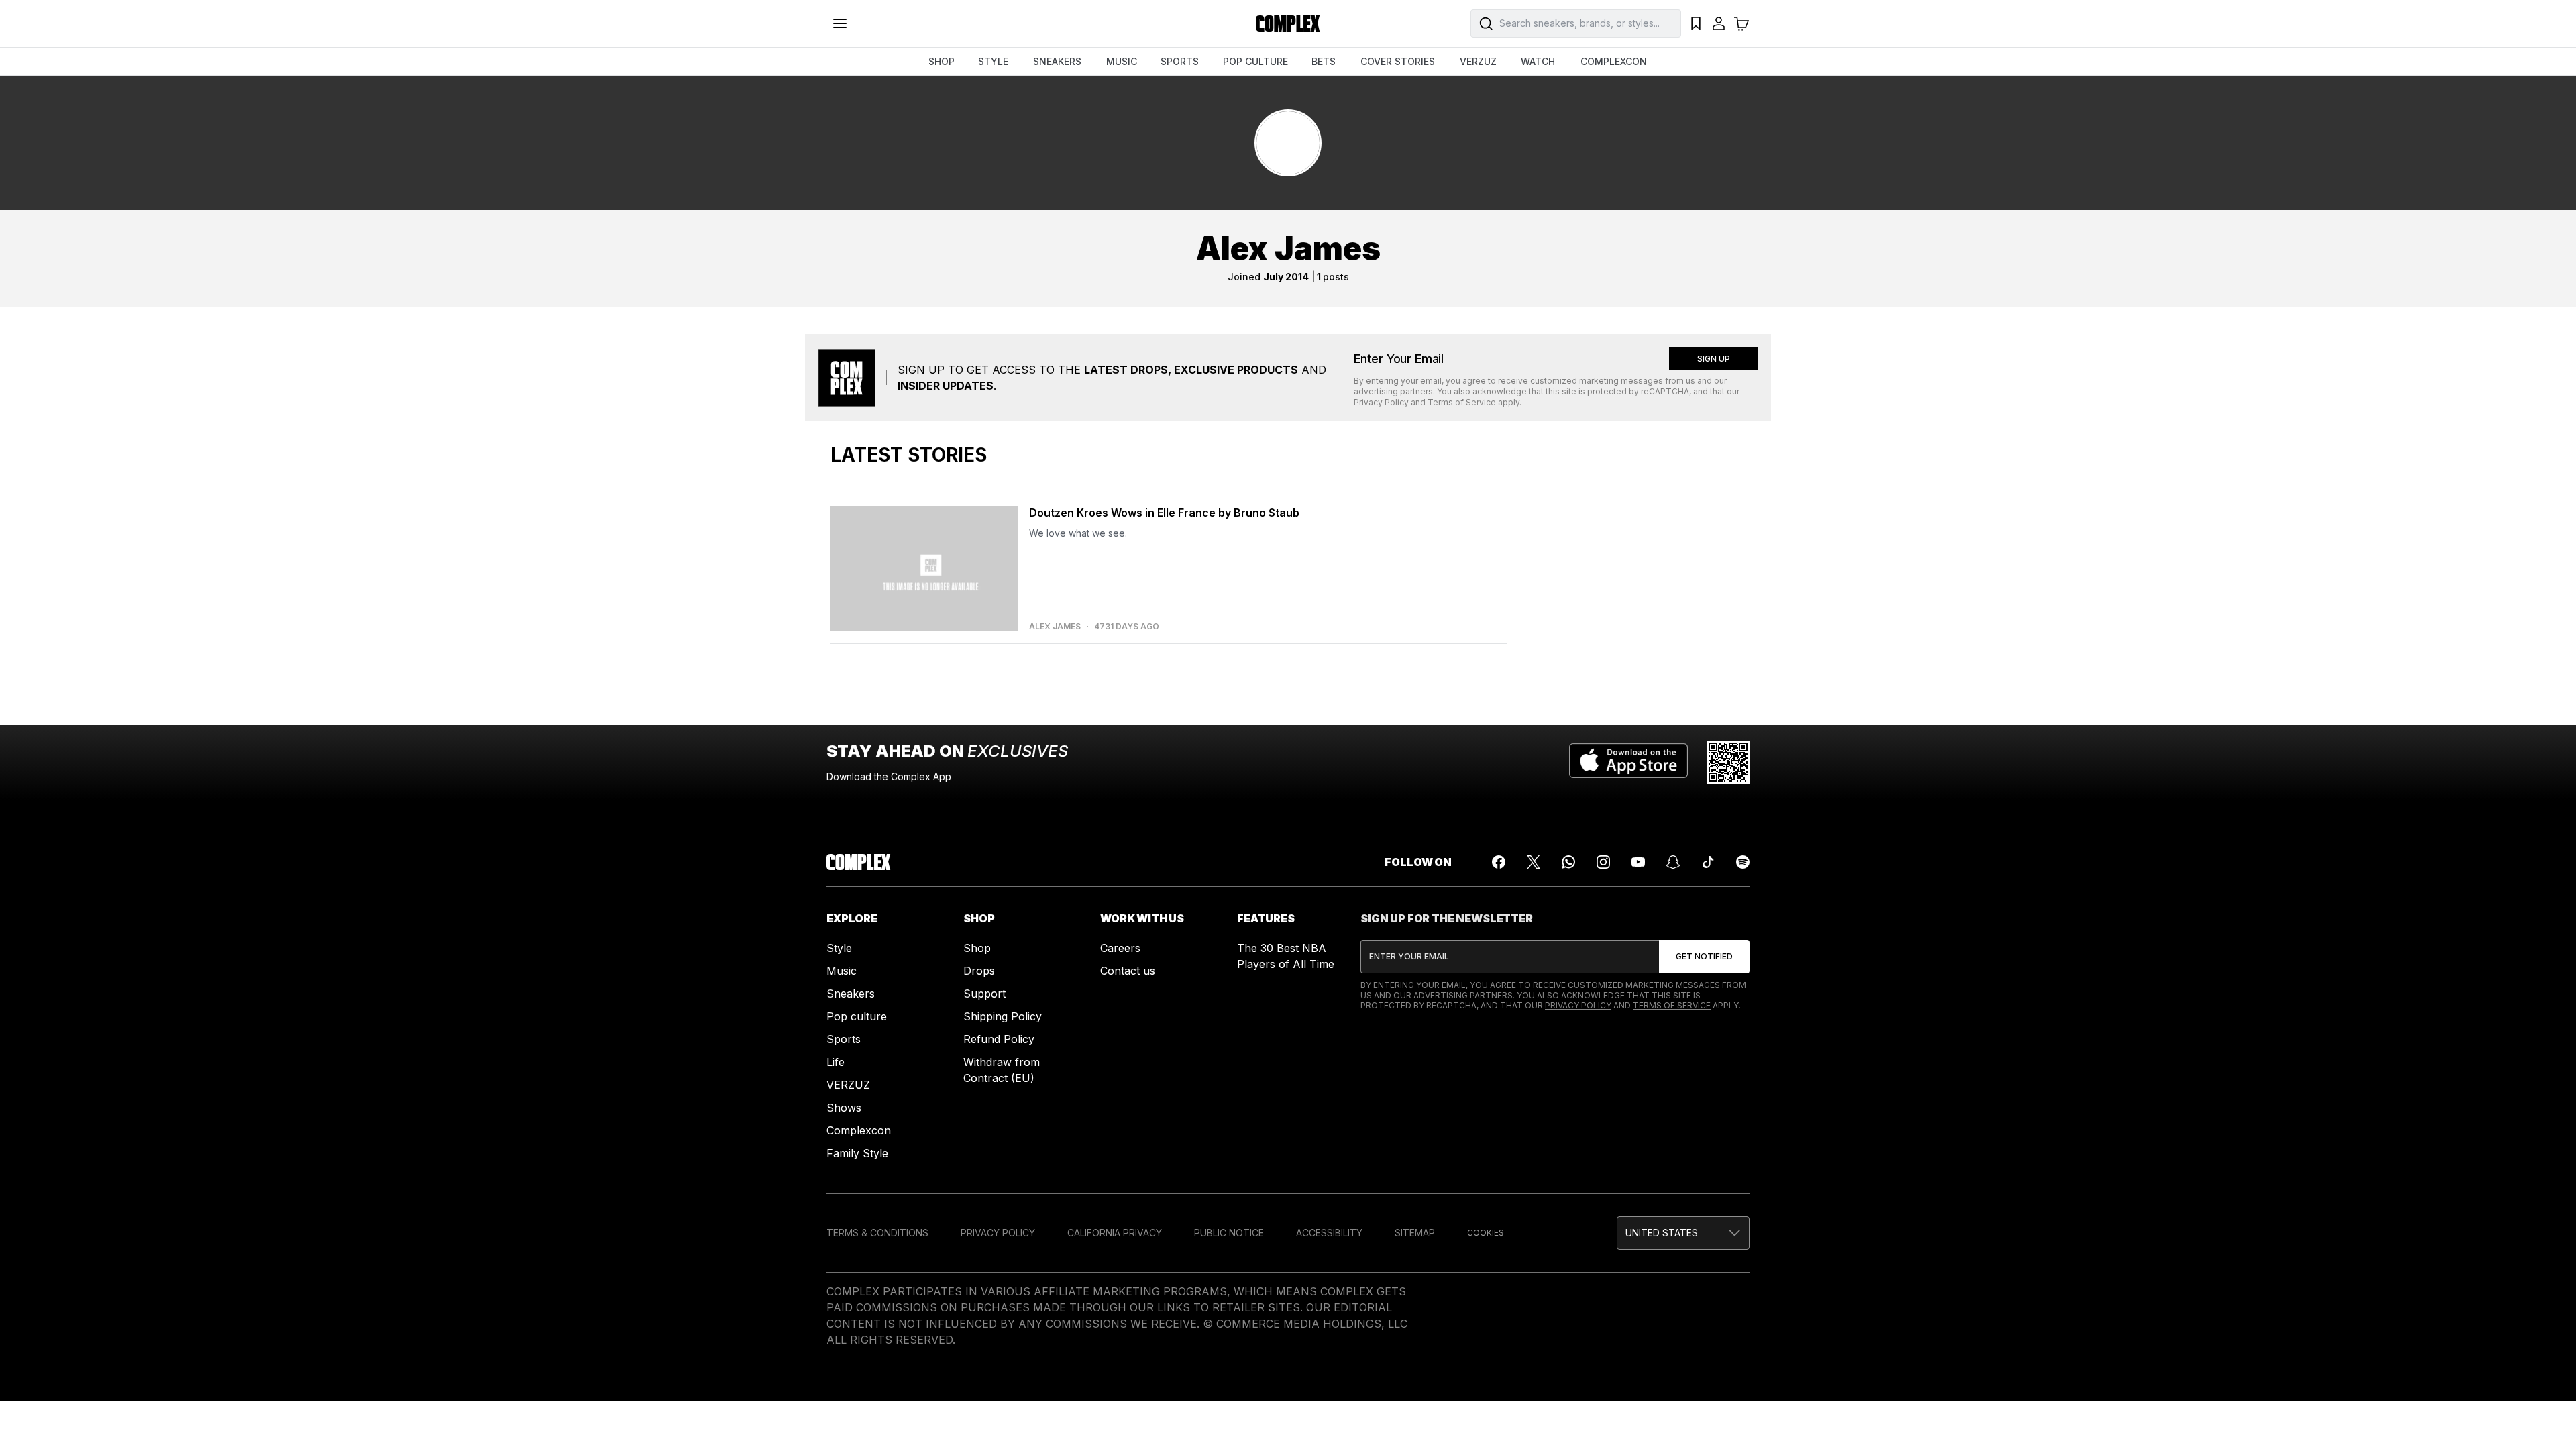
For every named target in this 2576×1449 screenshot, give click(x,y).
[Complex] (1288, 23)
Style (839, 948)
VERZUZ (1478, 61)
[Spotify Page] (1743, 862)
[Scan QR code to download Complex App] (1728, 762)
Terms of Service (1462, 402)
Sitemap (1415, 1233)
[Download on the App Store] (1628, 762)
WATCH (1538, 61)
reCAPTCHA (1665, 391)
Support (984, 994)
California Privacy (1115, 1233)
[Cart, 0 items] (1741, 23)
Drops (979, 971)
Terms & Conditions (877, 1233)
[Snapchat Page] (1673, 862)
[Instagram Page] (1603, 862)
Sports (844, 1039)
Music (842, 971)
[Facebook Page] (1499, 862)
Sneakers (851, 994)
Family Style (857, 1153)
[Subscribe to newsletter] (1704, 957)
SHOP (942, 61)
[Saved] (1696, 23)
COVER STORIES (1398, 61)
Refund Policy (999, 1039)
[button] (1683, 1233)
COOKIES (1486, 1233)
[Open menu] (840, 23)
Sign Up (1714, 359)
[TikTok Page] (1708, 862)
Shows (844, 1108)
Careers (1120, 948)
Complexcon (859, 1130)
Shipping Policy (1003, 1016)
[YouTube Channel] (1638, 862)
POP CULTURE (1255, 61)
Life (836, 1062)
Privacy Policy (1381, 402)
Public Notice (1229, 1233)
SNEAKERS (1057, 61)
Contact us (1128, 971)
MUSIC (1122, 61)
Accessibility (1329, 1233)
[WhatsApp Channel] (1568, 862)
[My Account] (1719, 23)
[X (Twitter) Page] (1534, 862)
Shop (977, 948)
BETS (1324, 61)
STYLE (993, 61)
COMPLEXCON (1614, 61)
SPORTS (1180, 61)
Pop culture (857, 1016)
